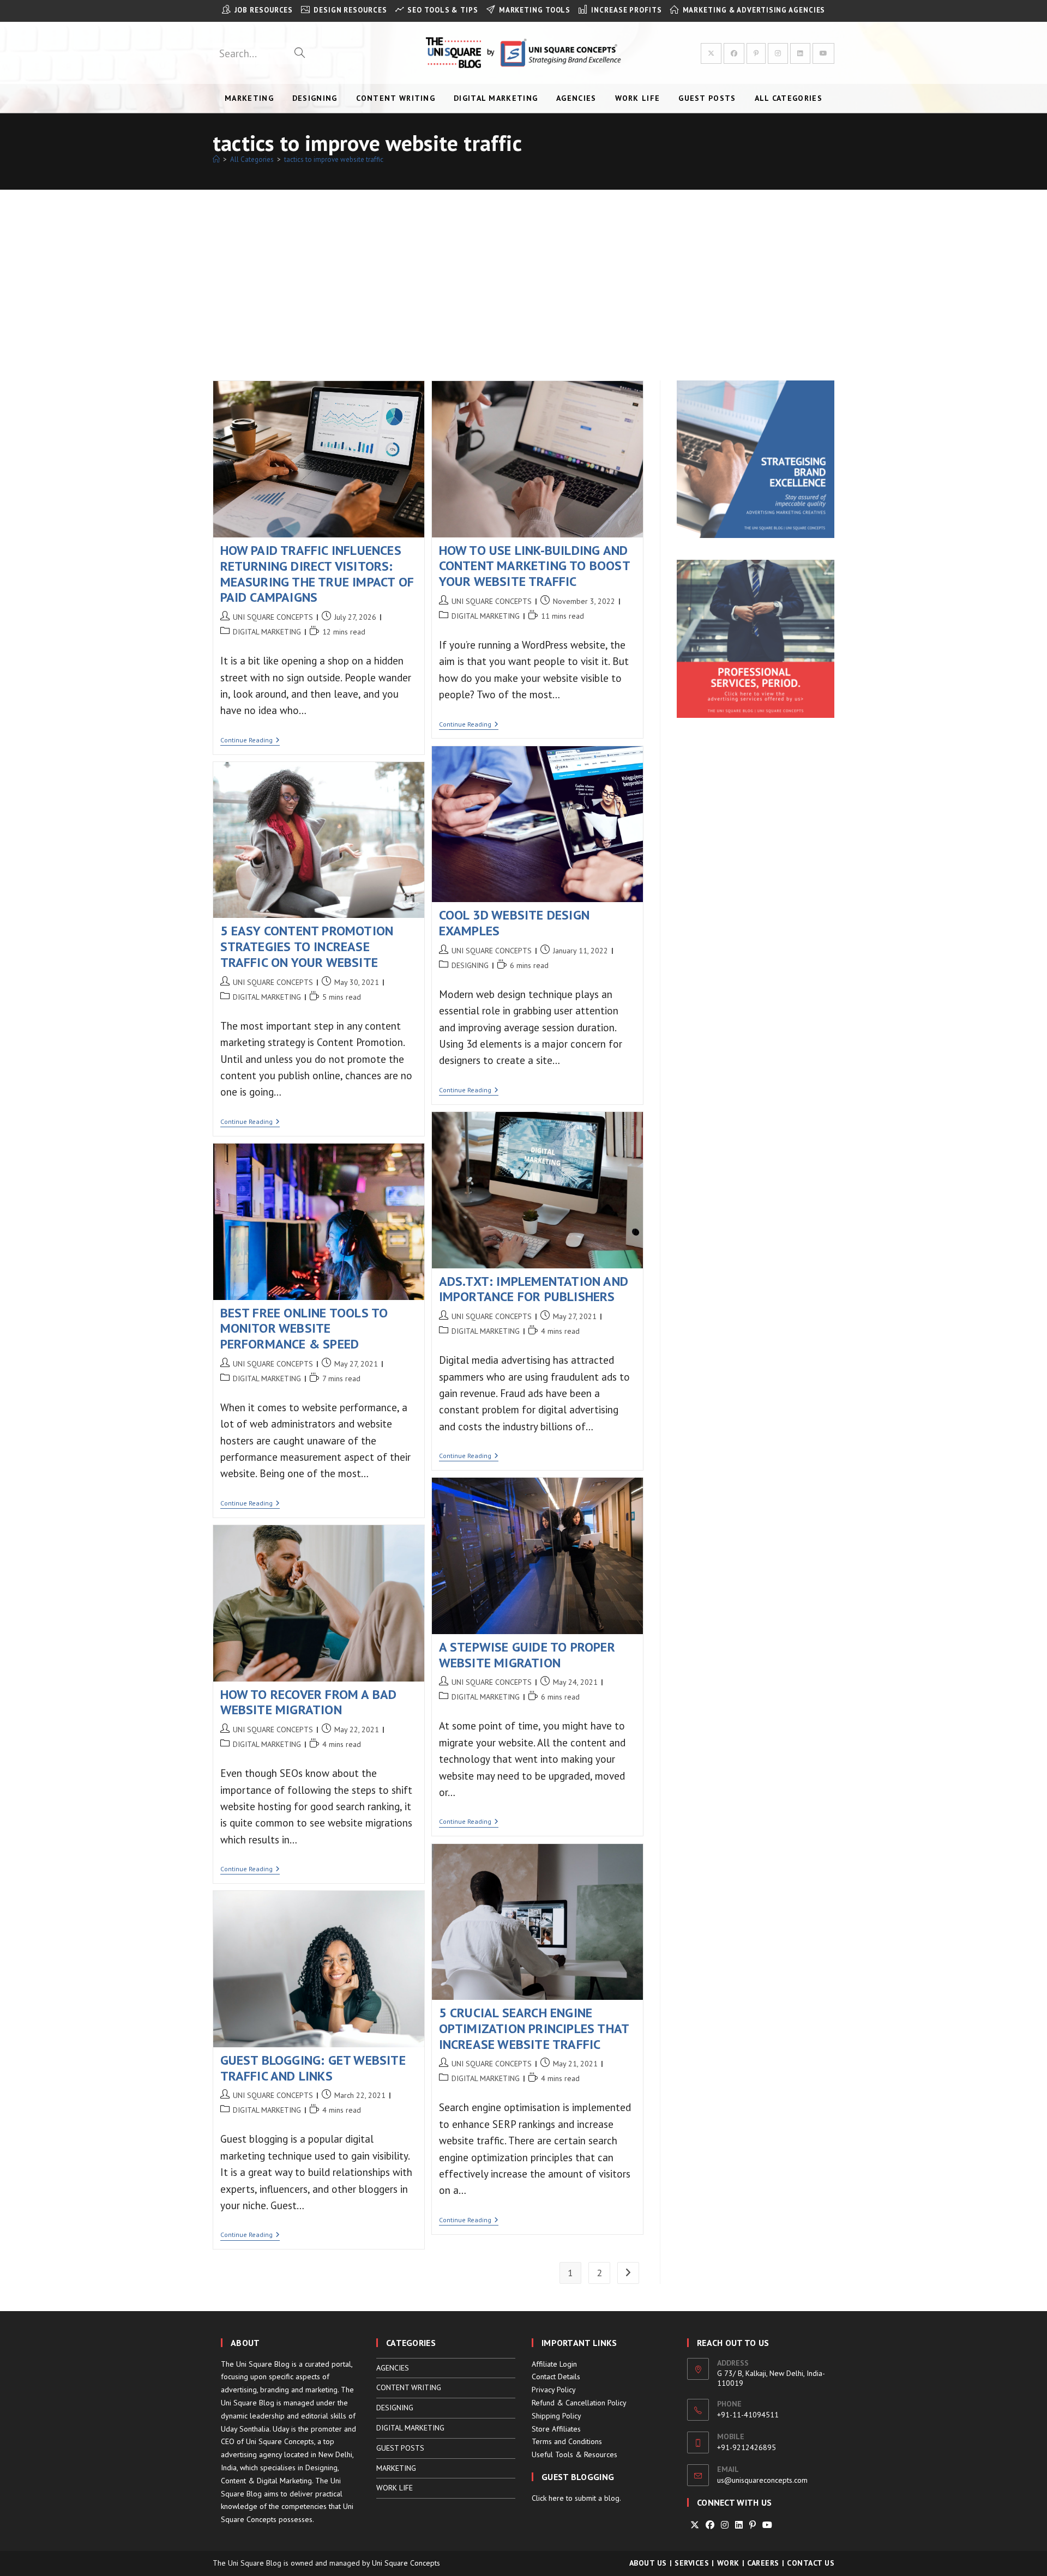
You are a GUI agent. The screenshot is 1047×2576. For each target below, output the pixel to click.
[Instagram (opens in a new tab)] (778, 53)
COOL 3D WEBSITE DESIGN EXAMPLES (514, 923)
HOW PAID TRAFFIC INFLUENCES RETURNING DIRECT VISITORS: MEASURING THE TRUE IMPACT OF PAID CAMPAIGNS (317, 574)
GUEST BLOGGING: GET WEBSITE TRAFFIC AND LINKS (313, 2068)
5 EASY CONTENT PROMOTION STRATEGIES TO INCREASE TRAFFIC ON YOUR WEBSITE (307, 947)
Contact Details (556, 2377)
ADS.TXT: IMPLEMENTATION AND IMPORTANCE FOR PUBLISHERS (534, 1289)
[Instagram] (725, 2525)
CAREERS (763, 2563)
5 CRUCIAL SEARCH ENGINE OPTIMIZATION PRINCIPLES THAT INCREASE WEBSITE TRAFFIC (534, 2028)
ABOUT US (648, 2563)
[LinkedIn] (739, 2525)
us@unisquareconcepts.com (762, 2480)
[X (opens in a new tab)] (711, 53)
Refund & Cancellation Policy (579, 2403)
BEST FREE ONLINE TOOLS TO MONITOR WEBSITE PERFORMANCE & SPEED (304, 1329)
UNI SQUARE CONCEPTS (273, 617)
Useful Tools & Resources (574, 2454)
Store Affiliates (556, 2429)
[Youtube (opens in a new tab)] (823, 53)
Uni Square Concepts (406, 2563)
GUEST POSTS (400, 2448)
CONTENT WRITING (409, 2387)
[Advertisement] (523, 271)
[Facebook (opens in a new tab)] (734, 53)
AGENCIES (393, 2368)
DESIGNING (470, 965)
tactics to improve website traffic (334, 159)
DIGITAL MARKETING (267, 632)
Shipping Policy (556, 2416)
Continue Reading (250, 741)
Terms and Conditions (567, 2441)
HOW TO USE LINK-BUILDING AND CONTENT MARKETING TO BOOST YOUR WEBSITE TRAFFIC (534, 566)
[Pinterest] (753, 2525)
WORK (728, 2563)
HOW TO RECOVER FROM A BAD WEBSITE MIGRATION (309, 1702)
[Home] (216, 159)
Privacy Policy (554, 2390)
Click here (548, 2498)
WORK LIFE (395, 2488)
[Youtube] (767, 2525)
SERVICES (692, 2563)
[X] (695, 2525)
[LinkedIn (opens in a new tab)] (800, 53)
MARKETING (396, 2468)
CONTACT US (811, 2563)
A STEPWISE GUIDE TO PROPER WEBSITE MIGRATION (527, 1655)
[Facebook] (710, 2525)
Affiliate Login (554, 2364)
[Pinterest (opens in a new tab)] (756, 53)
